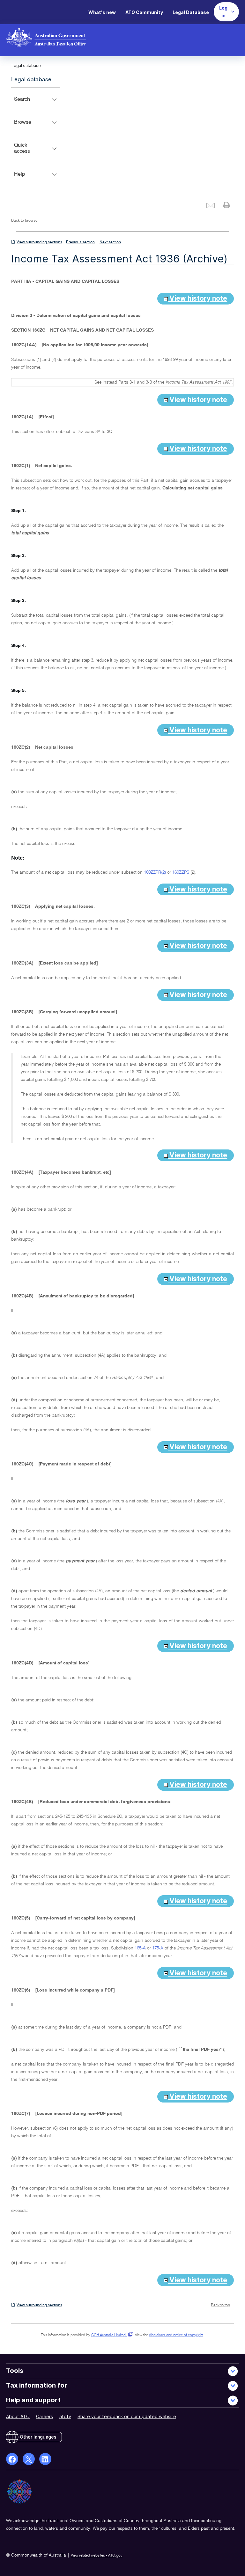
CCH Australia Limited (111, 2335)
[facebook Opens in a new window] (12, 2459)
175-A (158, 1948)
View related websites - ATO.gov (97, 2556)
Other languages (38, 2437)
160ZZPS (181, 872)
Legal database (31, 80)
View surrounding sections (39, 242)
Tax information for (37, 2385)
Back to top (220, 2305)
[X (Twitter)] (29, 2459)
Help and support (33, 2400)
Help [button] (29, 179)
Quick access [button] (31, 153)
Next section (110, 242)
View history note (197, 298)
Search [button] (31, 104)
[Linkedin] (45, 2459)
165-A (140, 1948)
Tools (15, 2371)
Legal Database (191, 12)
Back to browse (24, 221)
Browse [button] (32, 127)
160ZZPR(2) (155, 872)
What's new (102, 12)
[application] (35, 137)
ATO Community (144, 12)
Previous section (80, 242)
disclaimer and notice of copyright (176, 2335)
